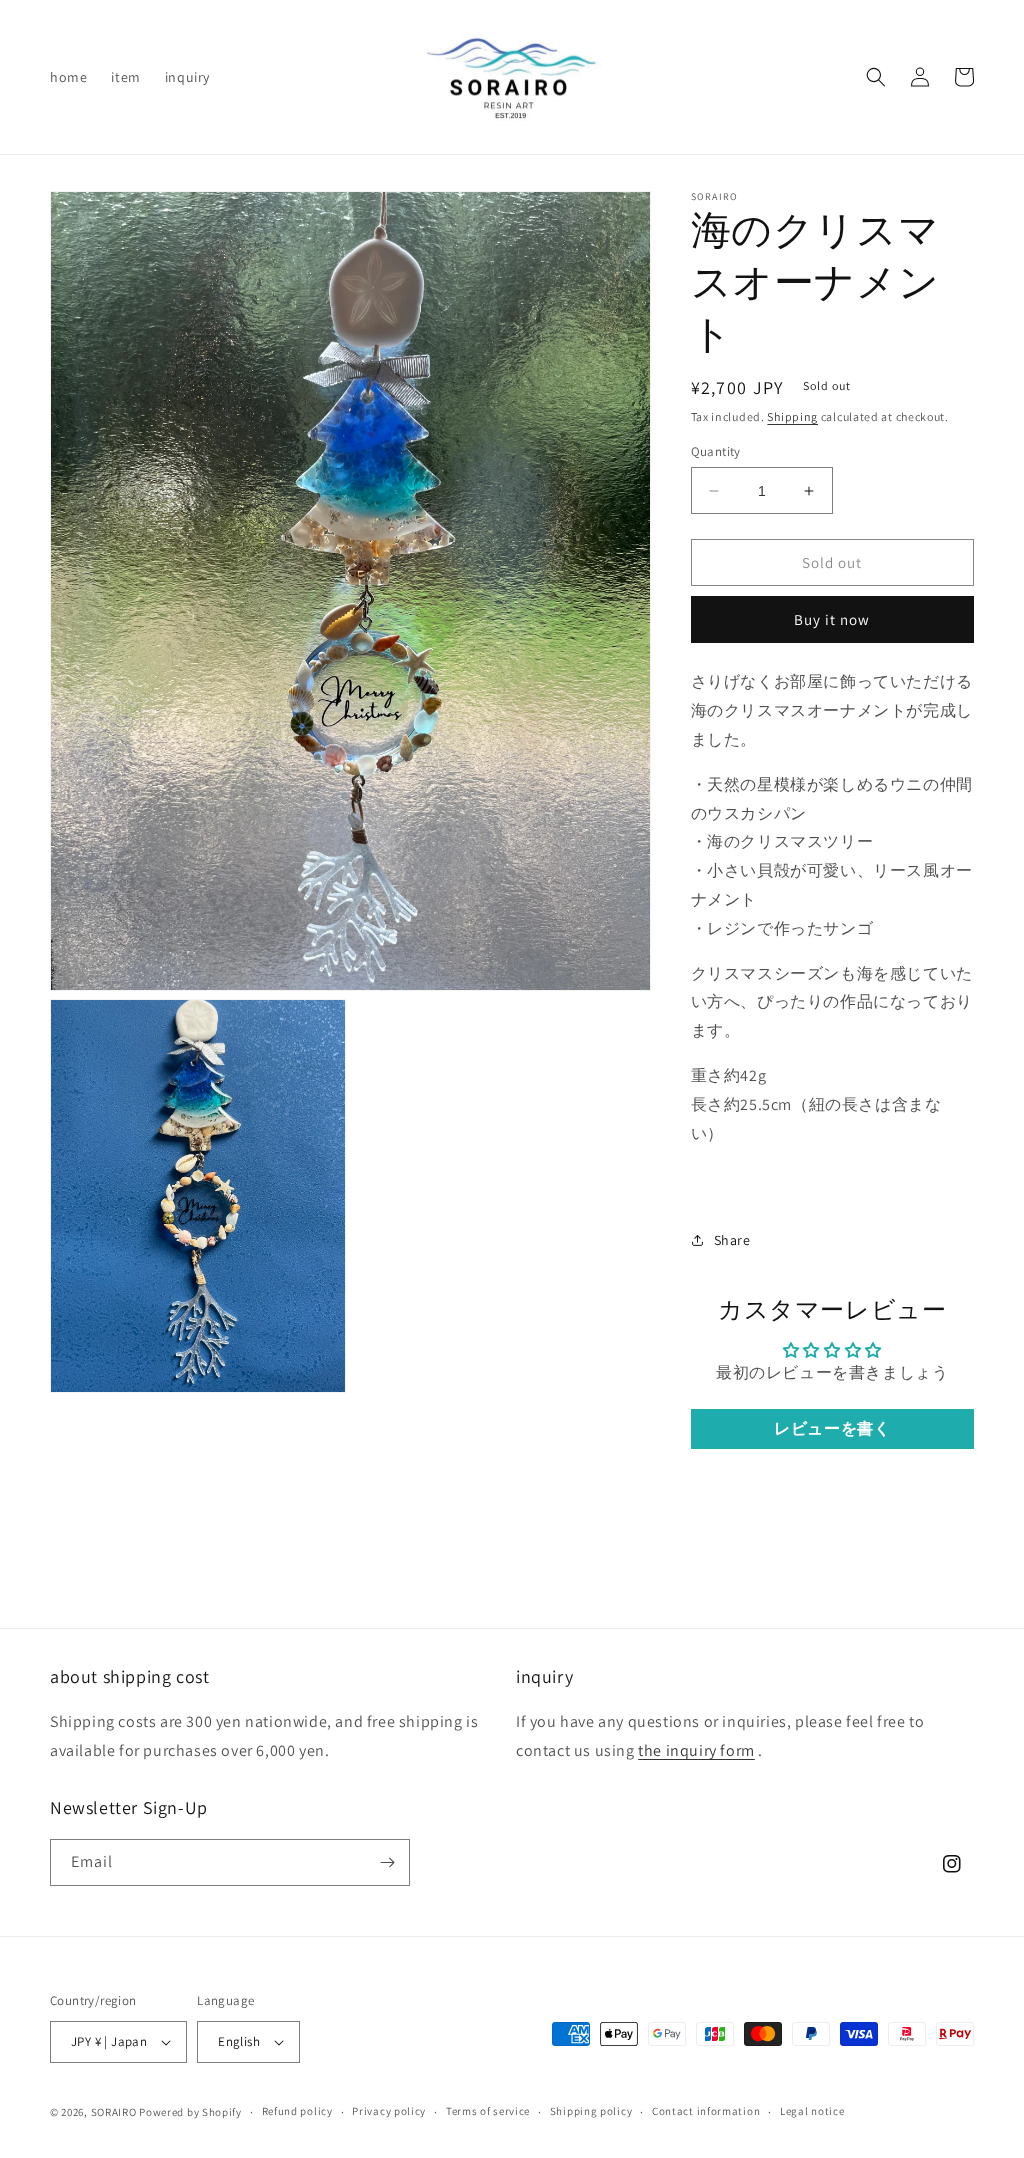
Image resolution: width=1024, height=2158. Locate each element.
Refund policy (297, 2111)
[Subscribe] (387, 1862)
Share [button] (732, 1240)
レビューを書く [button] (832, 1428)
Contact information (706, 2111)
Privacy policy (389, 2111)
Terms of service (488, 2111)
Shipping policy (591, 2111)
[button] (876, 77)
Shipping (792, 416)
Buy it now (832, 619)
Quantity (716, 451)
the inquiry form (696, 1750)
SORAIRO (114, 2112)
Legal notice (812, 2111)
